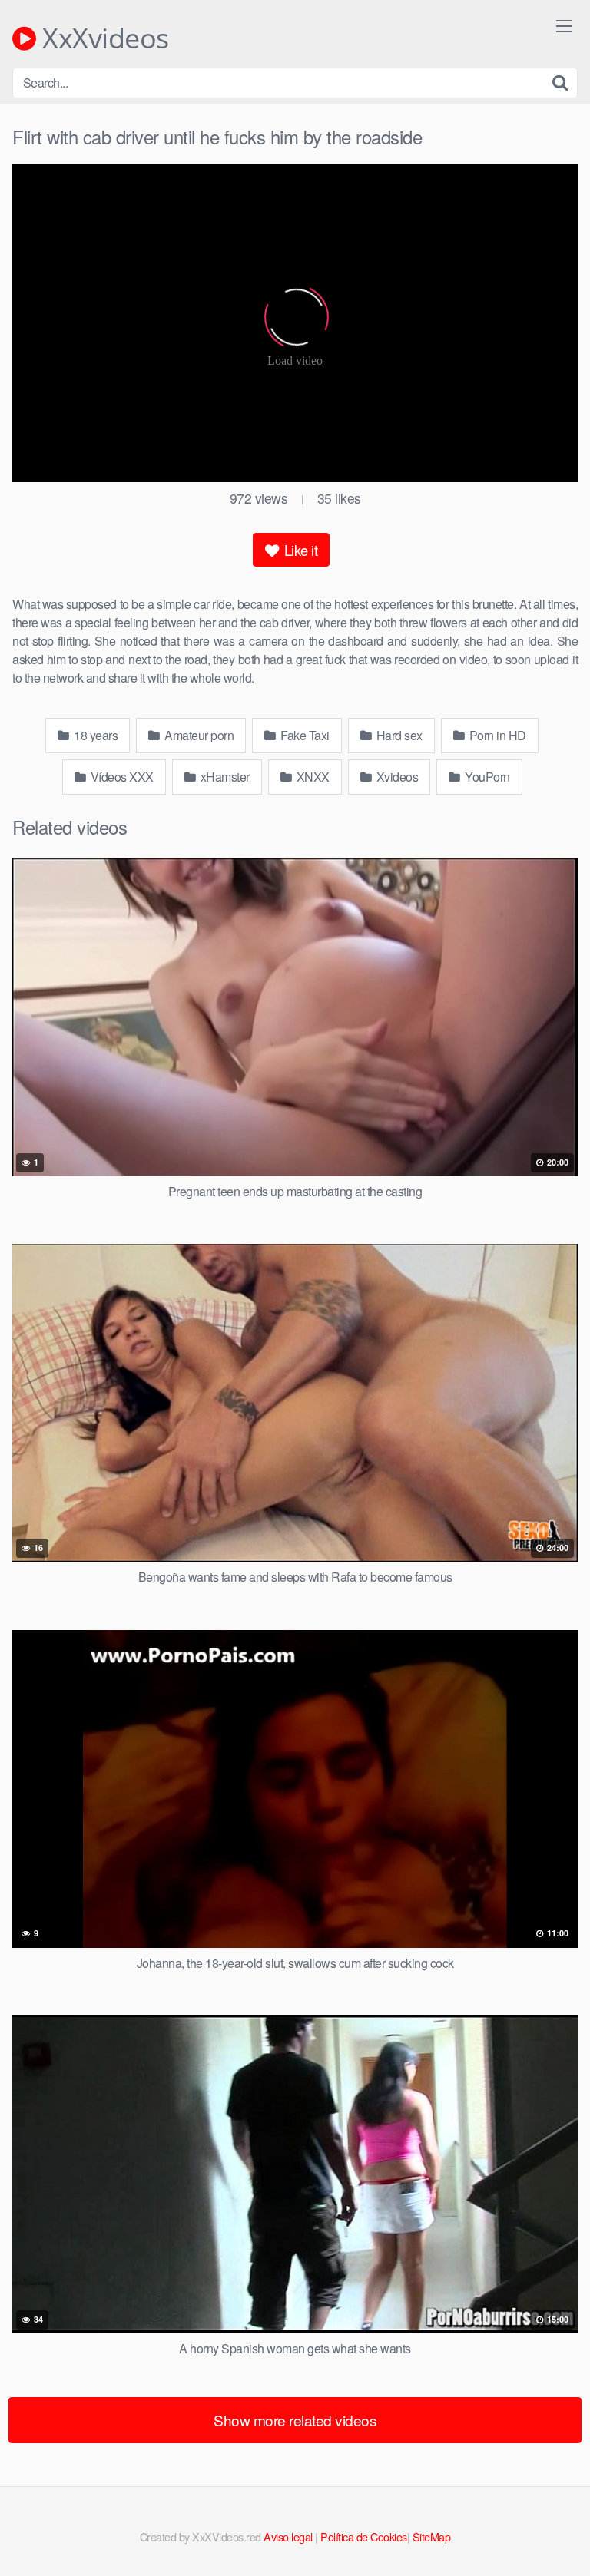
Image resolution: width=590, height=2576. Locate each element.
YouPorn (486, 777)
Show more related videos (295, 2420)
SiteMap (432, 2536)
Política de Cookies (364, 2536)
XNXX (312, 777)
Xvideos (396, 777)
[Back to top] (563, 2542)
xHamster (224, 777)
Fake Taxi (304, 735)
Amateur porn (198, 735)
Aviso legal (288, 2536)
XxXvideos (103, 38)
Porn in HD (496, 735)
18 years (95, 735)
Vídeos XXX (121, 777)
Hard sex (398, 735)
